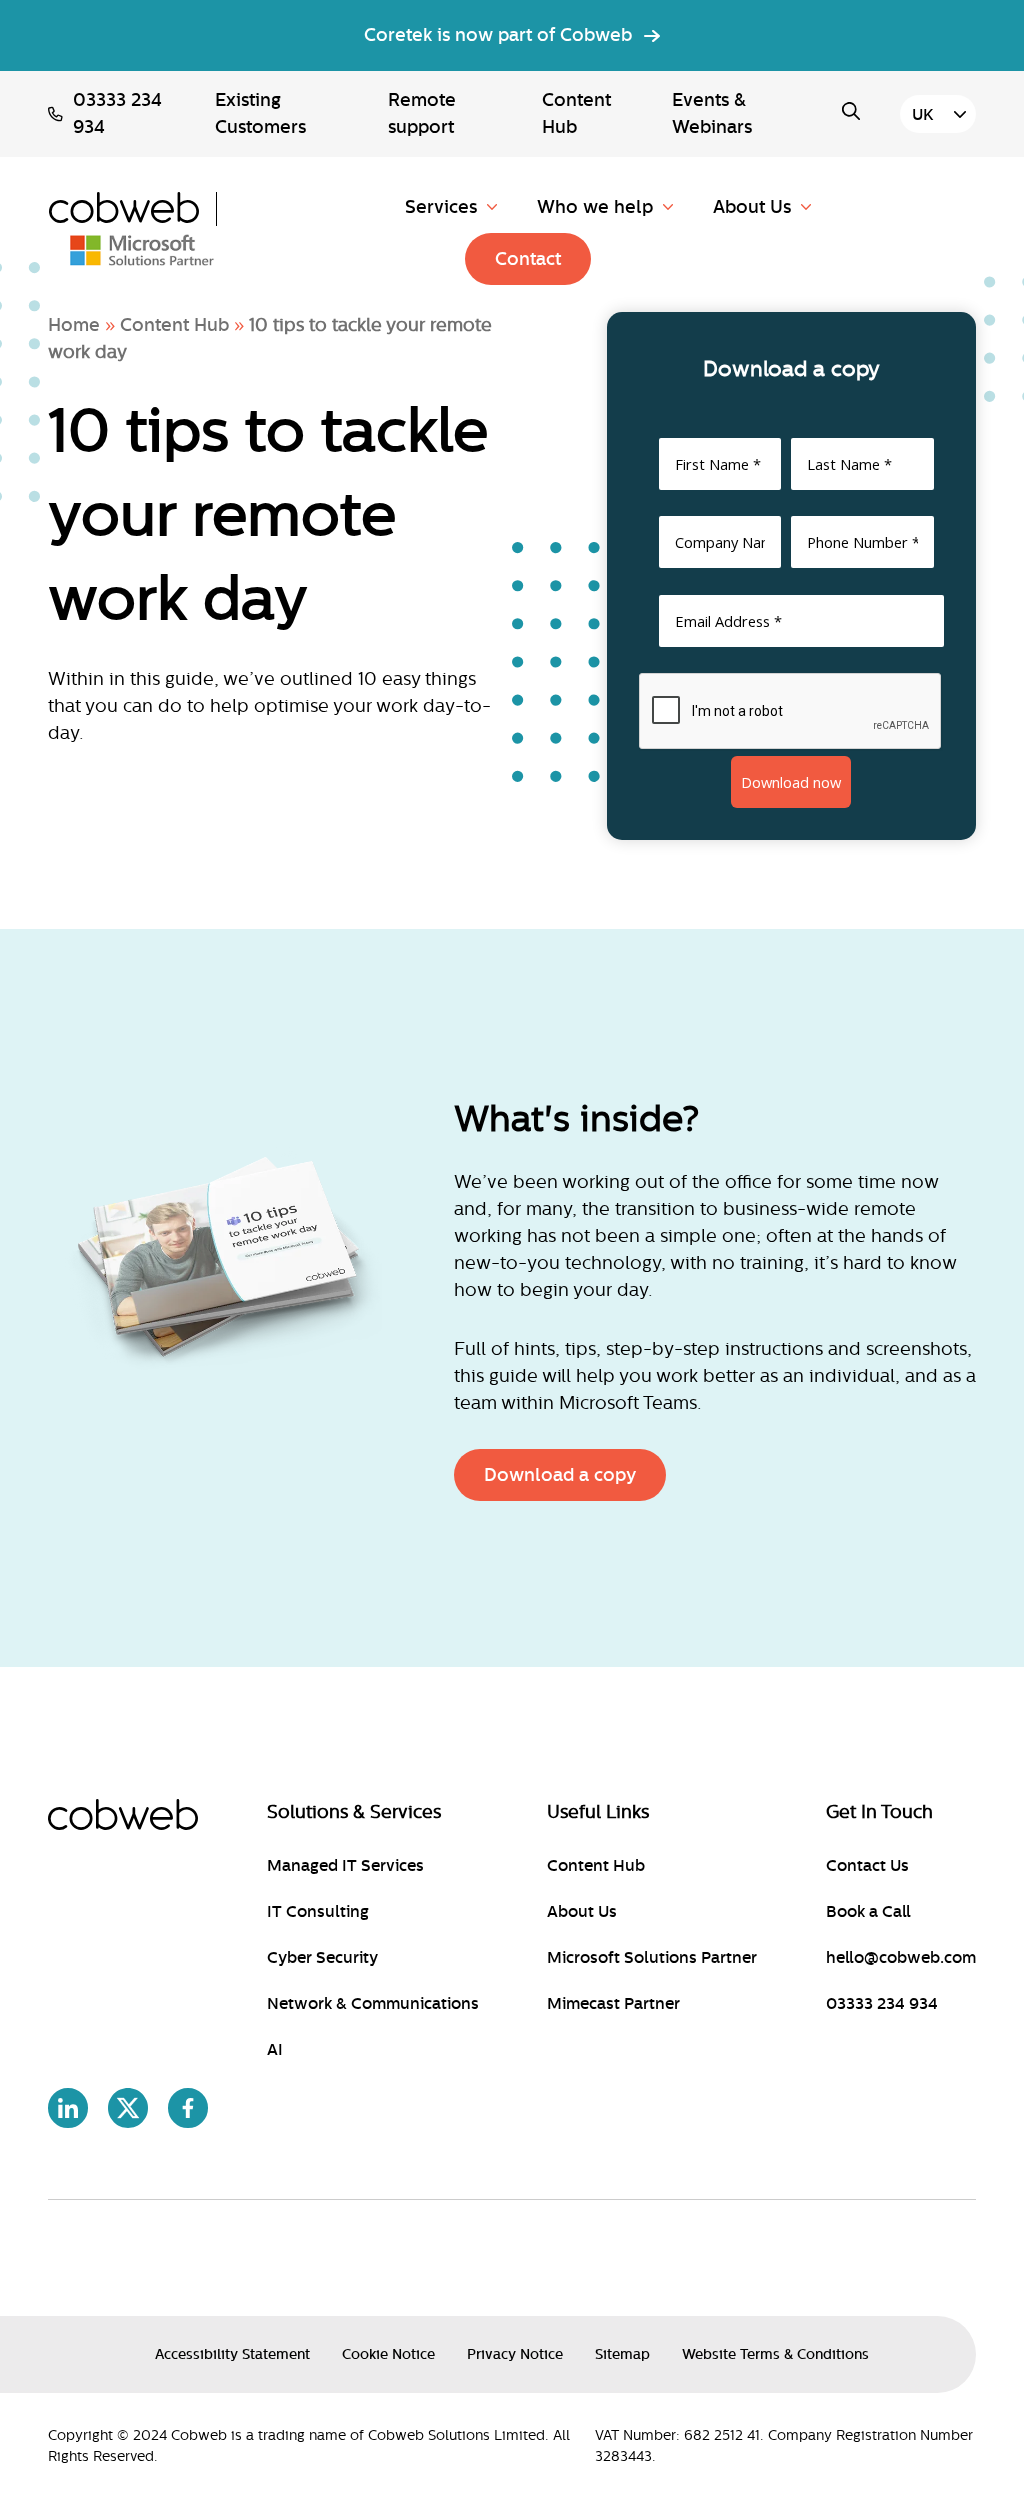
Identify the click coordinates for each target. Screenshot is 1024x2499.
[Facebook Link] (188, 2111)
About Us (752, 207)
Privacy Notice (515, 2354)
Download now (791, 782)
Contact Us (867, 1866)
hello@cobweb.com (901, 1958)
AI (275, 2050)
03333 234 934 (117, 113)
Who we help (595, 207)
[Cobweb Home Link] (132, 209)
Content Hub (576, 113)
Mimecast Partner (613, 2004)
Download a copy (560, 1475)
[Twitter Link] (128, 2111)
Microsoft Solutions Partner (652, 1958)
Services (441, 207)
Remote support (422, 113)
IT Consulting (318, 1912)
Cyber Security (322, 1958)
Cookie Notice (388, 2354)
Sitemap (622, 2354)
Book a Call (868, 1912)
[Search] (856, 111)
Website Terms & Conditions (775, 2354)
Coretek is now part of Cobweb (498, 35)
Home (74, 325)
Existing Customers (260, 113)
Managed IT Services (345, 1866)
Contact (528, 259)
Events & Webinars (712, 113)
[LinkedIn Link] (68, 2111)
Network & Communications (373, 2004)
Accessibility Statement (232, 2354)
